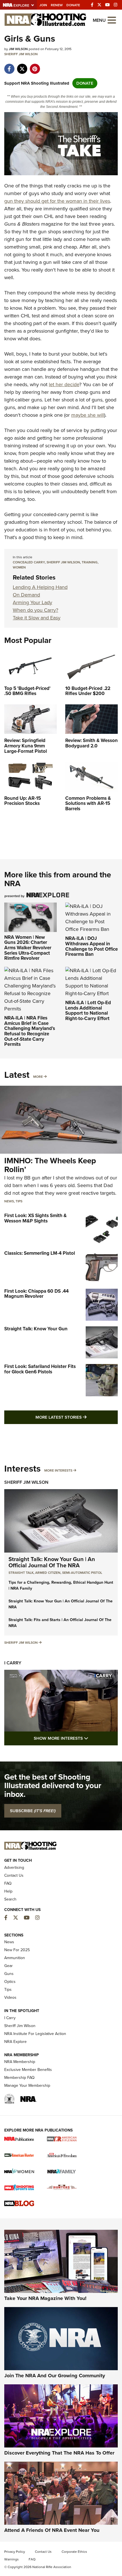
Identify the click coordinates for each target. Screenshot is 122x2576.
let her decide (64, 384)
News (9, 1201)
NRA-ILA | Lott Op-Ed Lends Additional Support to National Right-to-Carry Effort (88, 1011)
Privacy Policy (15, 2552)
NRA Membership (20, 2062)
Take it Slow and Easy (37, 618)
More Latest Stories (77, 1417)
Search (10, 1899)
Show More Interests (76, 1738)
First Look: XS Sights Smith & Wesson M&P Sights (35, 1218)
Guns (9, 1974)
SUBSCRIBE (33, 1811)
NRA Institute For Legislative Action (35, 2034)
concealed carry (29, 562)
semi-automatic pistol (82, 1573)
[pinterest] (35, 66)
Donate (73, 5)
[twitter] (22, 66)
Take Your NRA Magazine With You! (45, 2298)
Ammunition (15, 1958)
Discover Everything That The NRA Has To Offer (59, 2453)
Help (8, 1891)
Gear (9, 1966)
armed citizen (48, 1573)
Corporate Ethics (74, 2552)
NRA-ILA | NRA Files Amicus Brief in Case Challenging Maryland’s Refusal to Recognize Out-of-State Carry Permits (30, 1031)
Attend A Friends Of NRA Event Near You (52, 2530)
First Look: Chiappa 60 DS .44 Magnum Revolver (36, 1294)
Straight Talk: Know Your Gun (36, 1329)
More (38, 1077)
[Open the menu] (112, 20)
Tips (19, 1201)
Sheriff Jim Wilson (21, 54)
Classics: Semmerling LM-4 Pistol (40, 1253)
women (19, 567)
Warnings (11, 2559)
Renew (57, 5)
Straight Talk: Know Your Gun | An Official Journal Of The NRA (52, 1562)
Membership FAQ (19, 2078)
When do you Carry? (35, 610)
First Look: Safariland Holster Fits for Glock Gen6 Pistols (40, 1369)
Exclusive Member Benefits (28, 2070)
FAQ (8, 1883)
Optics (10, 1982)
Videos (10, 1997)
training (90, 562)
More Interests (58, 1470)
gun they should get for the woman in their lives (57, 201)
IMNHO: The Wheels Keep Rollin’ (50, 1165)
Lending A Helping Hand (40, 587)
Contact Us (14, 1875)
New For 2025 (17, 1950)
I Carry (13, 1663)
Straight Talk (21, 1573)
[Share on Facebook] (9, 66)
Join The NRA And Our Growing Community (55, 2376)
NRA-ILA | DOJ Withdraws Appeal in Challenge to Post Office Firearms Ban (91, 946)
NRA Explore (15, 2042)
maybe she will (88, 415)
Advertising (14, 1868)
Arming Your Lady (32, 602)
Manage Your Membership (27, 2086)
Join (43, 5)
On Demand (26, 595)
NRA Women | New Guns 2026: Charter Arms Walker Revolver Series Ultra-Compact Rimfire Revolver (28, 948)
